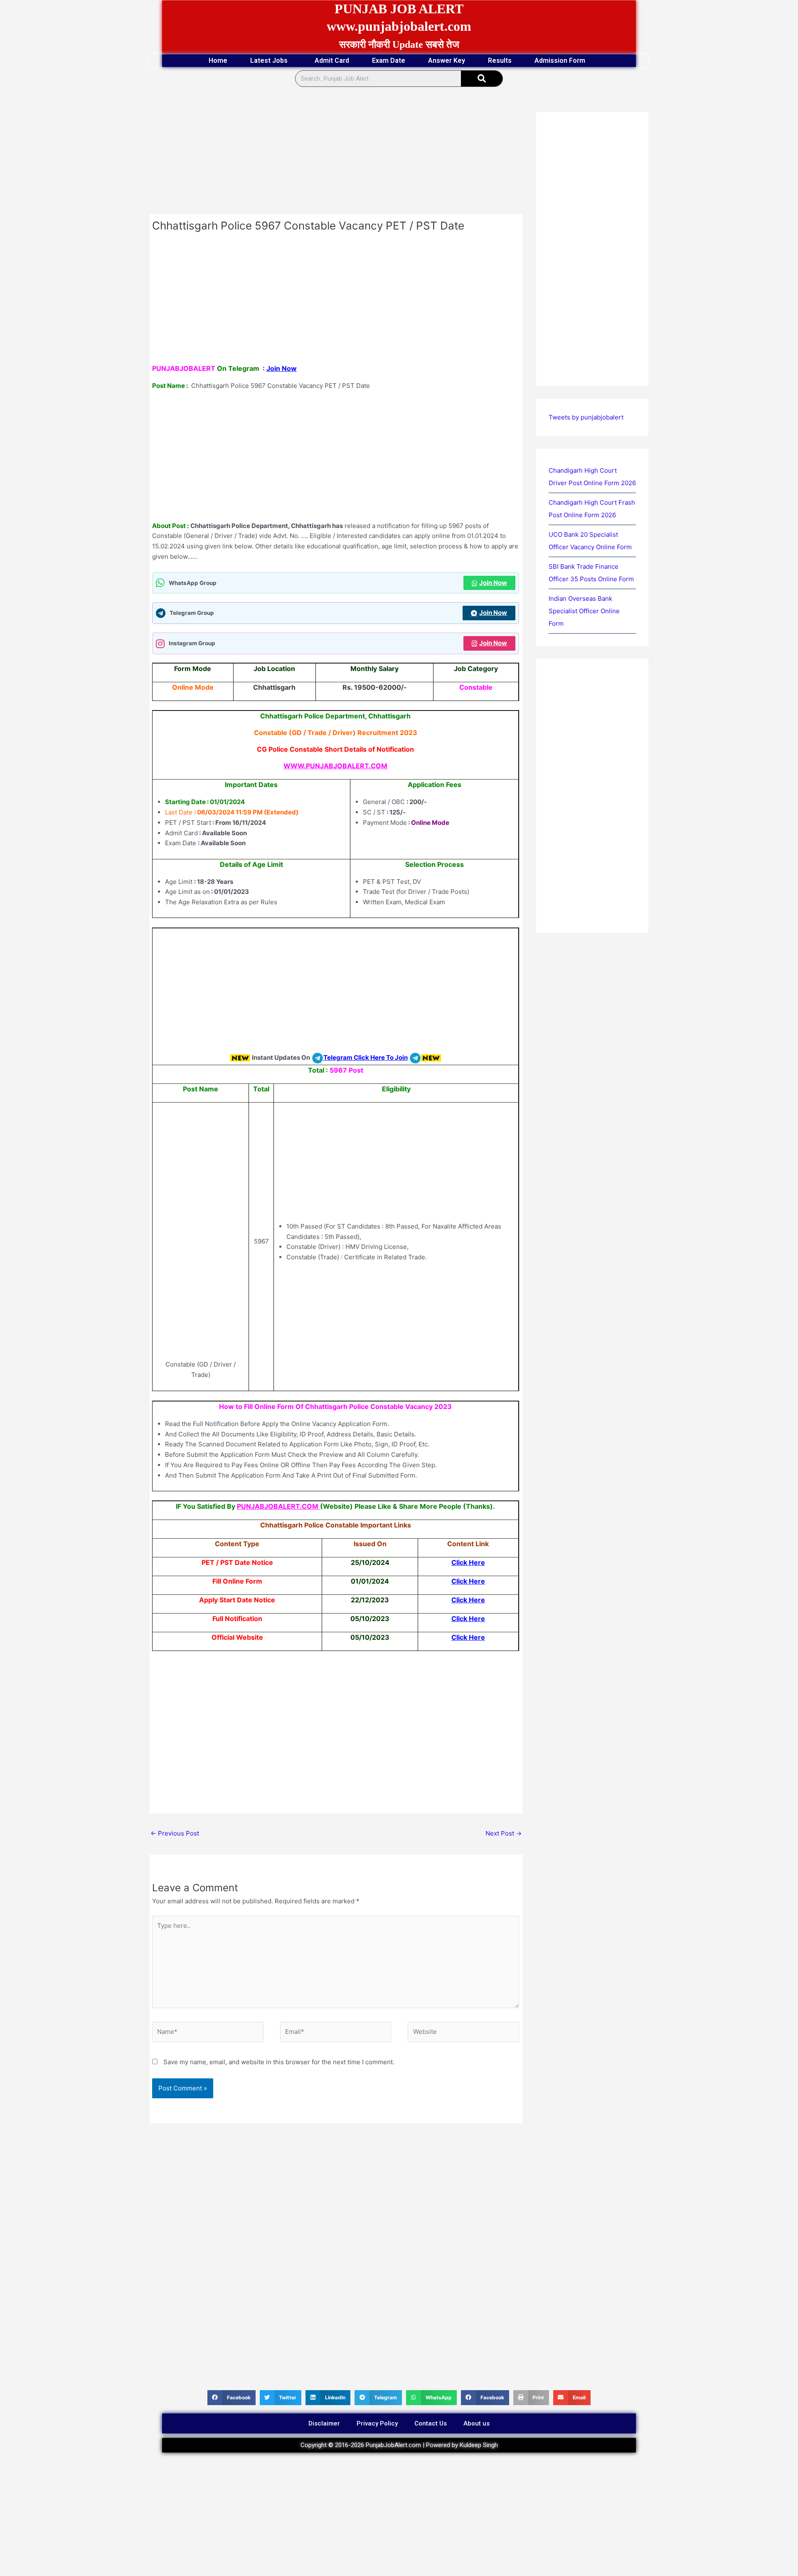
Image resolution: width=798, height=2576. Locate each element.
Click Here (468, 1562)
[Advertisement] (336, 153)
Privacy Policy (377, 2423)
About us (477, 2423)
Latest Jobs (269, 60)
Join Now (282, 368)
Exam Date (389, 60)
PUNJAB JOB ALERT (399, 9)
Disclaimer (324, 2423)
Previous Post (175, 1833)
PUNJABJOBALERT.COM (278, 1506)
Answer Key (447, 60)
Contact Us (431, 2423)
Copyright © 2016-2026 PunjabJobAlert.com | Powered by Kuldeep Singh (399, 2445)
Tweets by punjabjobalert (586, 417)
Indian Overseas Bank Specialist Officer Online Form (584, 611)
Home (218, 60)
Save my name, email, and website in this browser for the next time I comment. (279, 2062)
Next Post (504, 1833)
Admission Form (560, 60)
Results (500, 60)
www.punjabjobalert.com (399, 26)
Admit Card (332, 60)
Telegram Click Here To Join (366, 1057)
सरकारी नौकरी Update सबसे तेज (399, 44)
